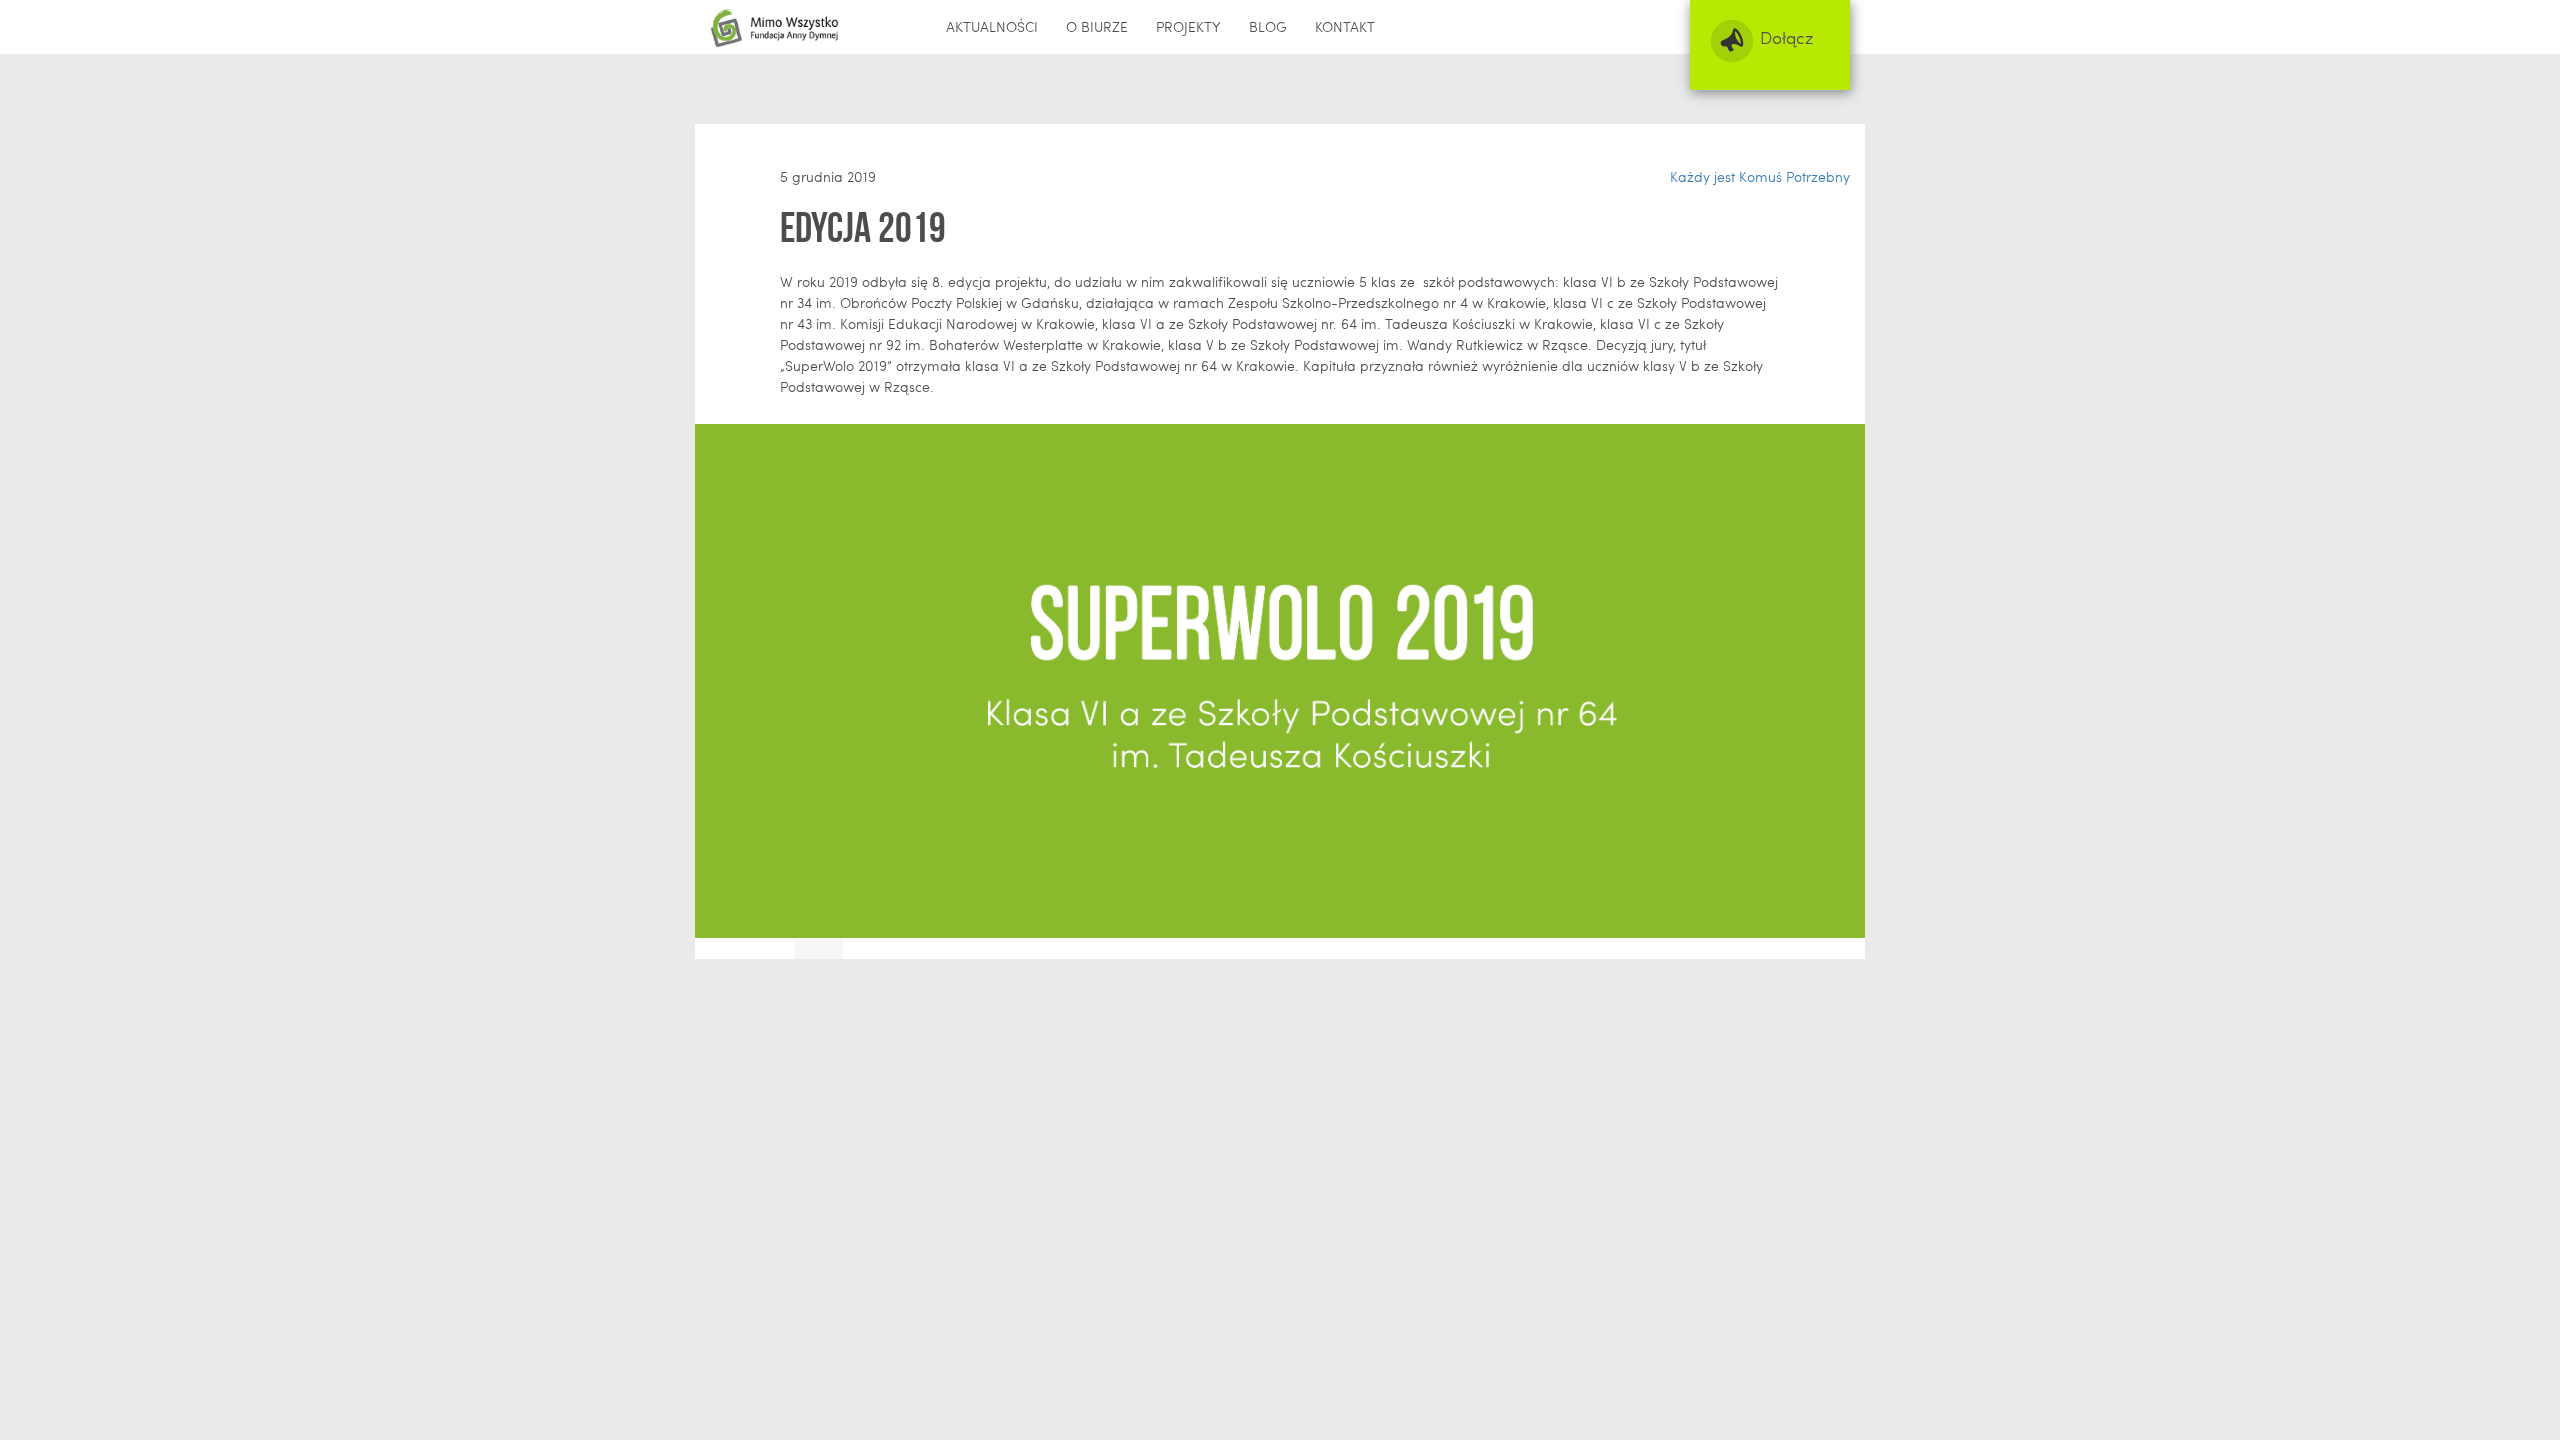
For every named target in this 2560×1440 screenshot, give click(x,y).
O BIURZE (1097, 26)
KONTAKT (1345, 26)
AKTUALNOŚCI (992, 26)
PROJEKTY (1188, 26)
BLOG (1268, 26)
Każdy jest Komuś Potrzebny (1760, 176)
